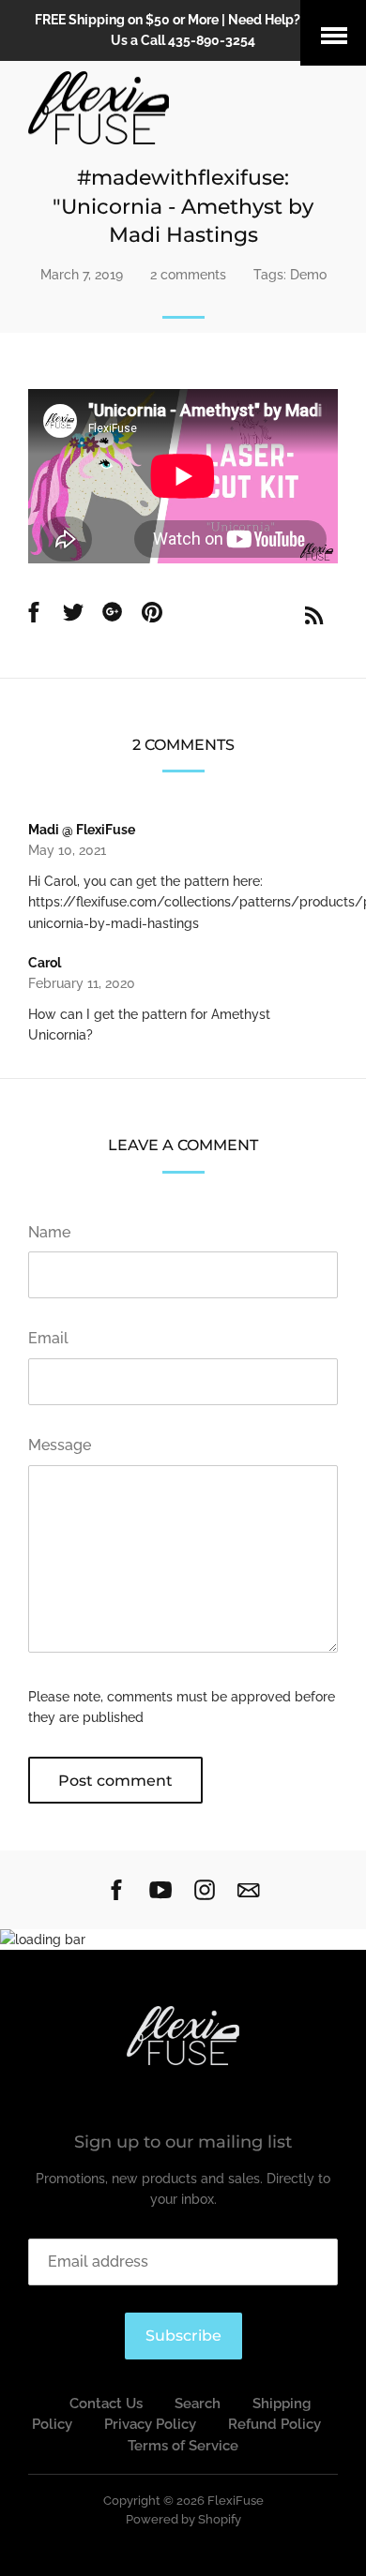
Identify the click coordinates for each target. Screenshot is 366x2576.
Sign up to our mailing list (183, 2142)
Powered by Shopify (183, 2519)
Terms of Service (183, 2446)
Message (60, 1445)
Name (49, 1232)
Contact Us (106, 2404)
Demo (308, 275)
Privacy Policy (150, 2424)
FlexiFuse (236, 2501)
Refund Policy (274, 2424)
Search (198, 2404)
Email (48, 1338)
